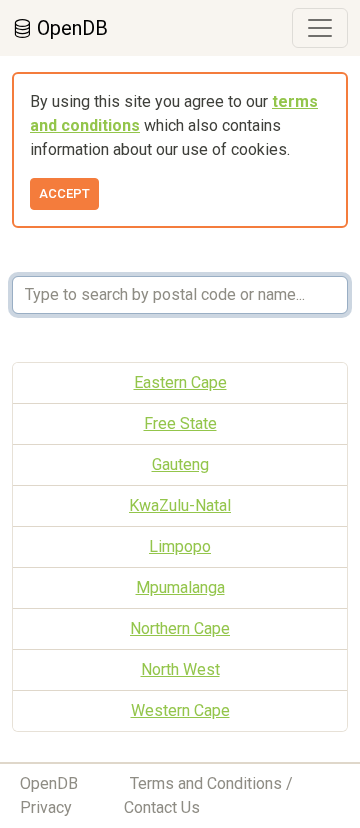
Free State (180, 423)
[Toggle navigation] (320, 28)
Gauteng (180, 464)
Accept (64, 193)
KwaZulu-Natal (180, 505)
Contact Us (162, 807)
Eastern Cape (180, 382)
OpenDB (70, 28)
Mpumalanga (180, 587)
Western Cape (180, 710)
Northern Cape (180, 628)
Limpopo (180, 546)
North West (180, 669)
